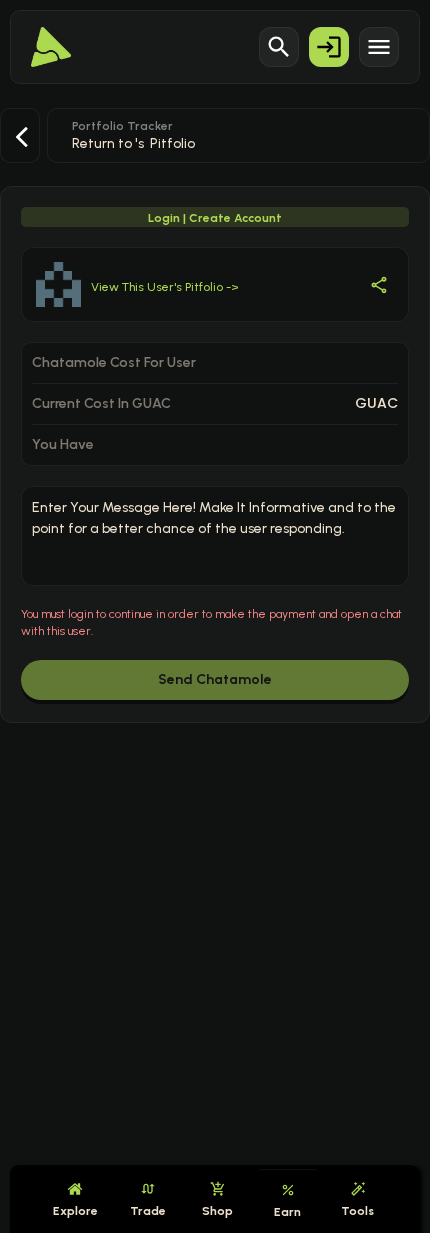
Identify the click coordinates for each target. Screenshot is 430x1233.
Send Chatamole (215, 679)
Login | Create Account (215, 218)
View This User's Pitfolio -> (165, 287)
